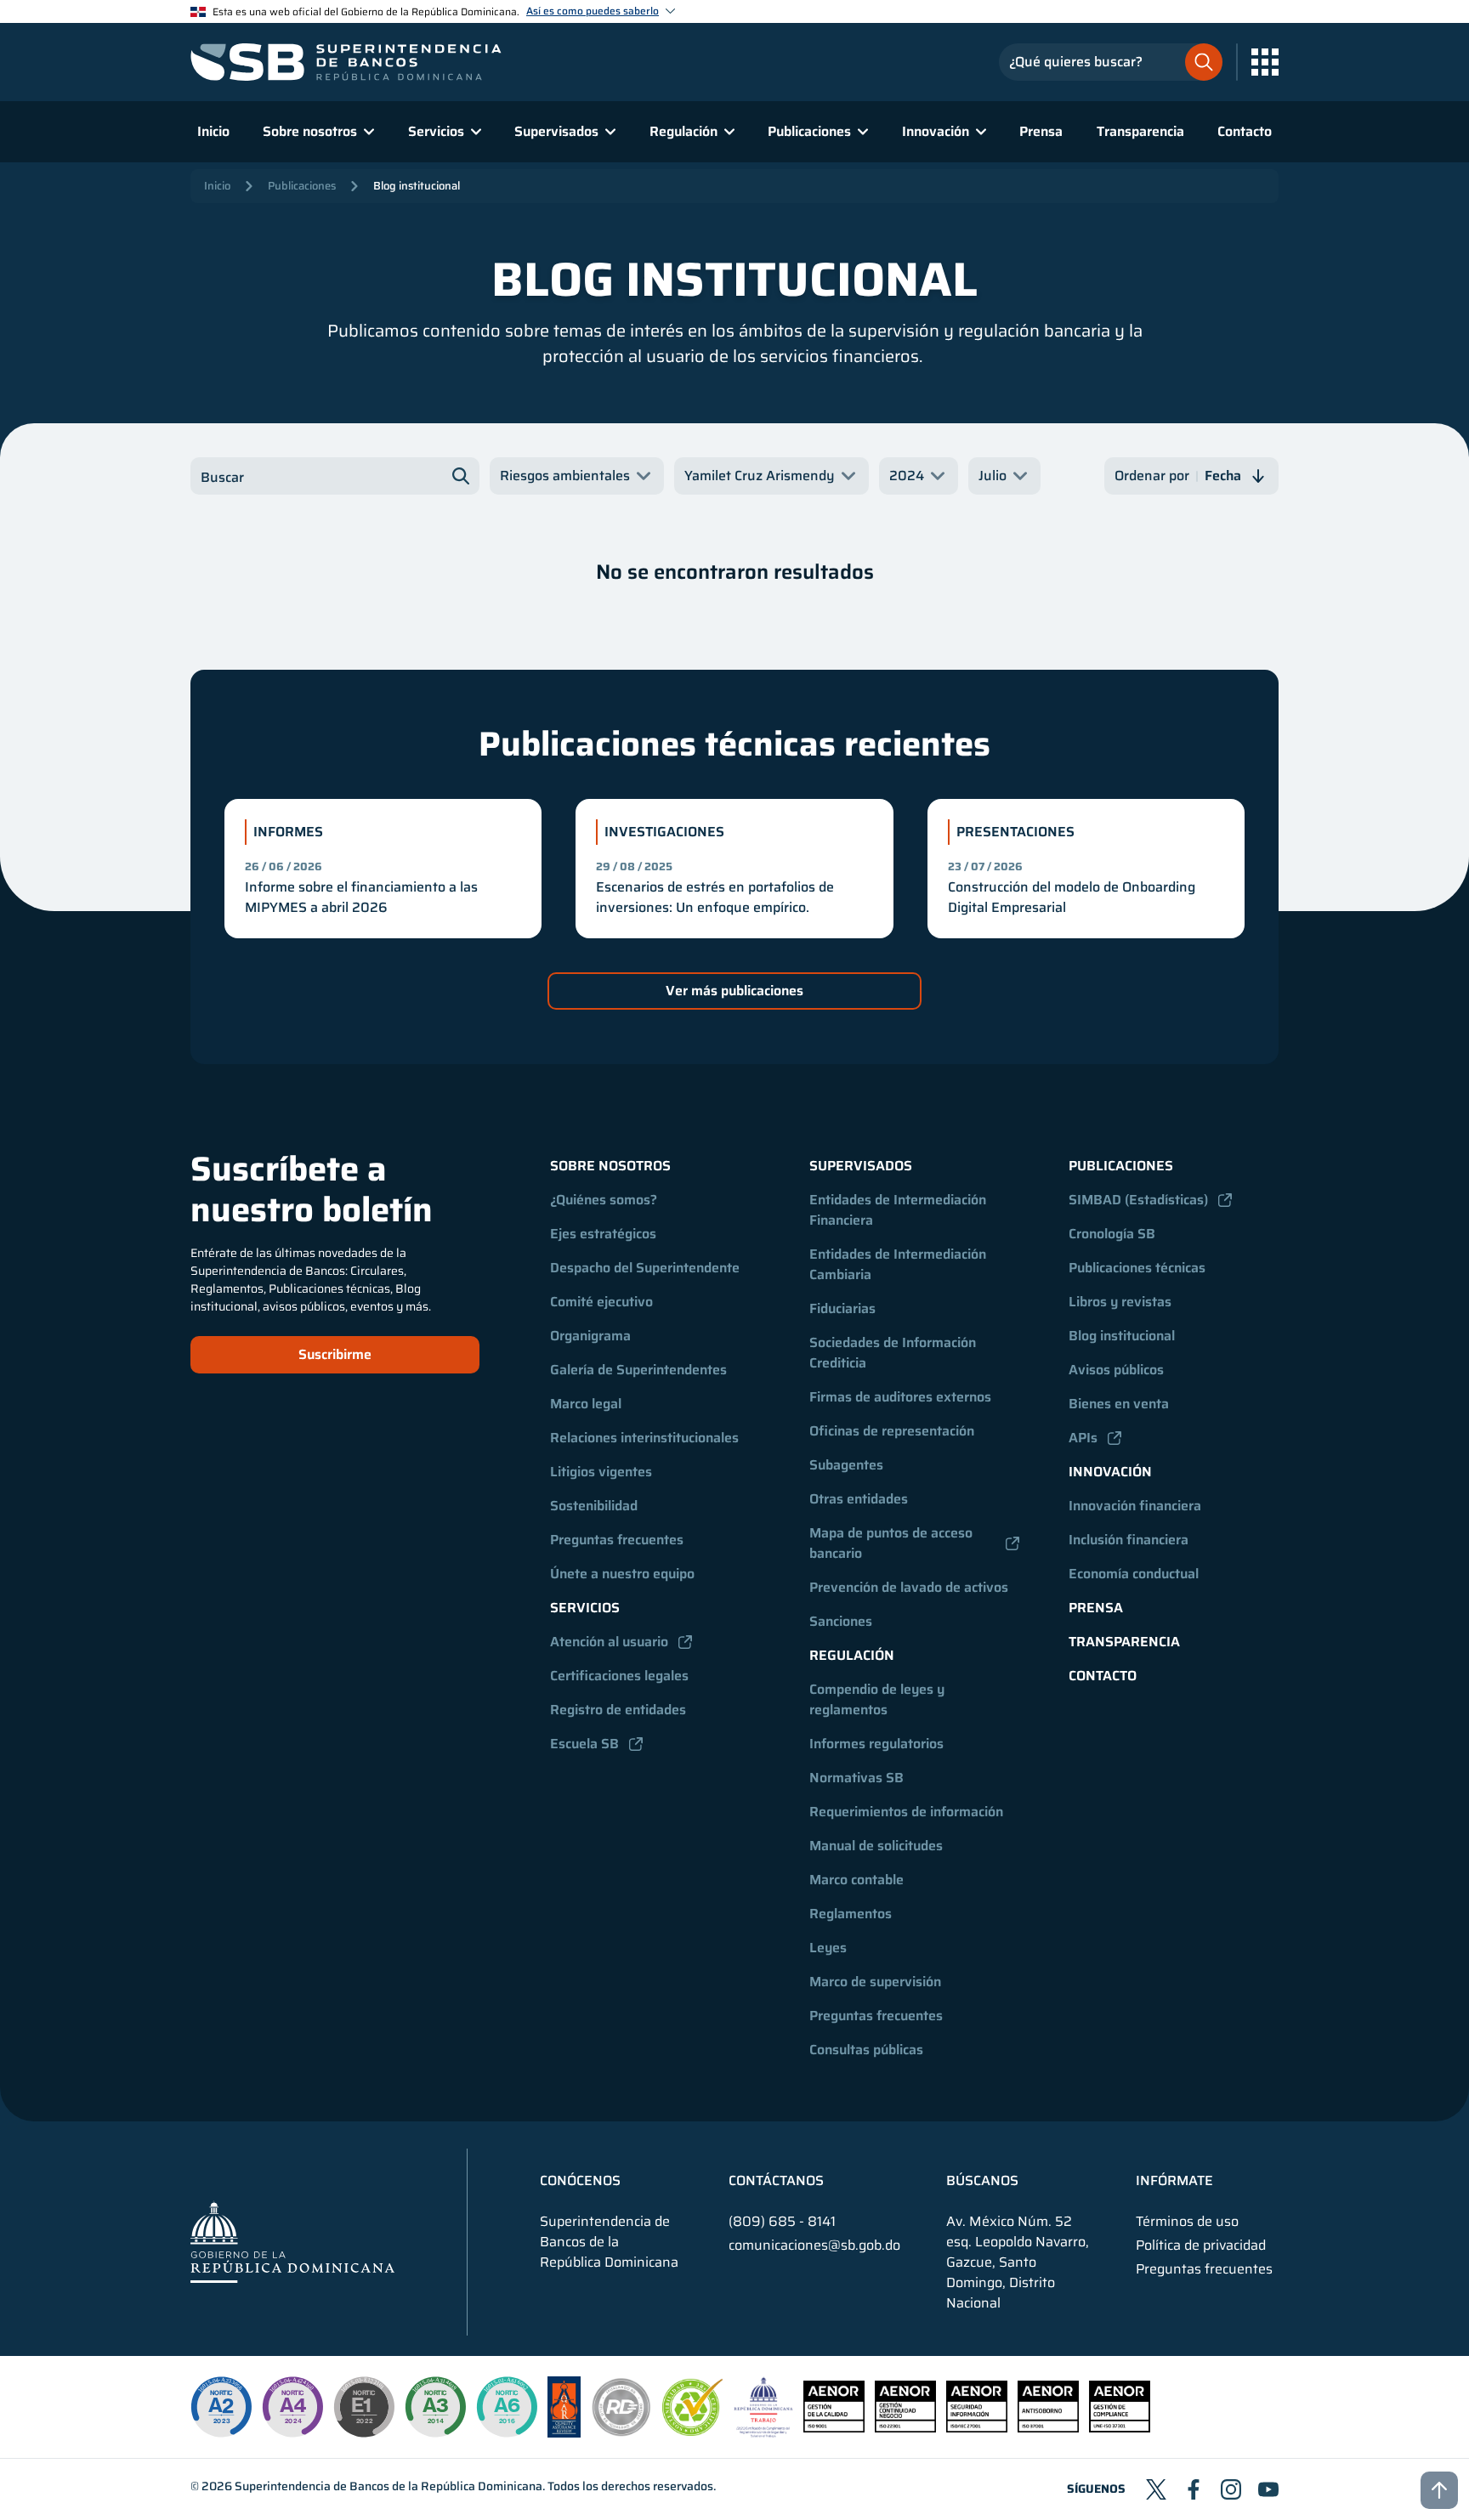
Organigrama (590, 1336)
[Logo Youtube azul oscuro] (1268, 2489)
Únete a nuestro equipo (622, 1574)
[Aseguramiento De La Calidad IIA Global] (564, 2433)
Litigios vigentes (601, 1472)
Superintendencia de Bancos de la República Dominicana (389, 2486)
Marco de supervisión (875, 1982)
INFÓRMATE (1174, 2181)
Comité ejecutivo (601, 1302)
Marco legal (586, 1404)
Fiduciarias (842, 1308)
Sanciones (841, 1621)
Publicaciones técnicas (1137, 1268)
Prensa (1041, 131)
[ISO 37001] (1048, 2428)
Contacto (1245, 131)
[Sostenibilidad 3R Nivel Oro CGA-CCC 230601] (693, 2431)
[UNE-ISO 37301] (1120, 2428)
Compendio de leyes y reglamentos (879, 1699)
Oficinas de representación (892, 1431)
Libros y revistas (1120, 1302)
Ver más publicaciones (734, 991)
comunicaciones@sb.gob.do (814, 2245)
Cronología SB (1112, 1234)
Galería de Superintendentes (638, 1370)
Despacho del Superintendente (645, 1268)
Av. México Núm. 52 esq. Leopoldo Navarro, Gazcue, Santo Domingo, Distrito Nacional (1018, 2262)
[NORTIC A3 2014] (435, 2407)
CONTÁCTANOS (776, 2181)
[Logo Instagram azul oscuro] (1231, 2489)
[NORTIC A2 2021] (221, 2407)
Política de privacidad (1201, 2245)
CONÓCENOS (580, 2181)
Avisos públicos (1116, 1370)
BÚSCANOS (982, 2181)
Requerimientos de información (906, 1812)
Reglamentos (851, 1914)
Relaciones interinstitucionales (644, 1438)
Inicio (213, 131)
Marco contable (856, 1880)
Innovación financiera (1135, 1506)
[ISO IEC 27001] (977, 2428)
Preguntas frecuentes (617, 1540)
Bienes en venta (1119, 1404)
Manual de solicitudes (876, 1846)
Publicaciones (302, 186)
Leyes (828, 1948)
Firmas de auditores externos (900, 1397)
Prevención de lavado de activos (909, 1587)
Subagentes (846, 1465)
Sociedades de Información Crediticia (894, 1353)
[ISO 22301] (905, 2428)
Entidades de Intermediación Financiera (899, 1210)
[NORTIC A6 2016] (507, 2407)
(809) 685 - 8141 (782, 2221)
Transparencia (1140, 131)
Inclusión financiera (1129, 1540)
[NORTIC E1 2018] (364, 2407)
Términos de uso (1187, 2222)
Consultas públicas (866, 2050)
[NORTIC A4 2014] (292, 2407)
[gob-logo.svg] (292, 2242)
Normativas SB (856, 1778)
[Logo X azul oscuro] (1156, 2489)
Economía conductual (1134, 1574)
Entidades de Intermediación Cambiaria (899, 1264)
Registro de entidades (618, 1710)
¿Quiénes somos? (604, 1200)
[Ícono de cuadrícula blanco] (1265, 62)
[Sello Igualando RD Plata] (621, 2433)
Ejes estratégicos (603, 1234)
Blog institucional (417, 186)
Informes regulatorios (876, 1744)
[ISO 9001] (834, 2428)
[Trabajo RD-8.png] (764, 2433)
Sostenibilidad (594, 1506)
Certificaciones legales (619, 1676)
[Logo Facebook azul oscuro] (1194, 2489)
